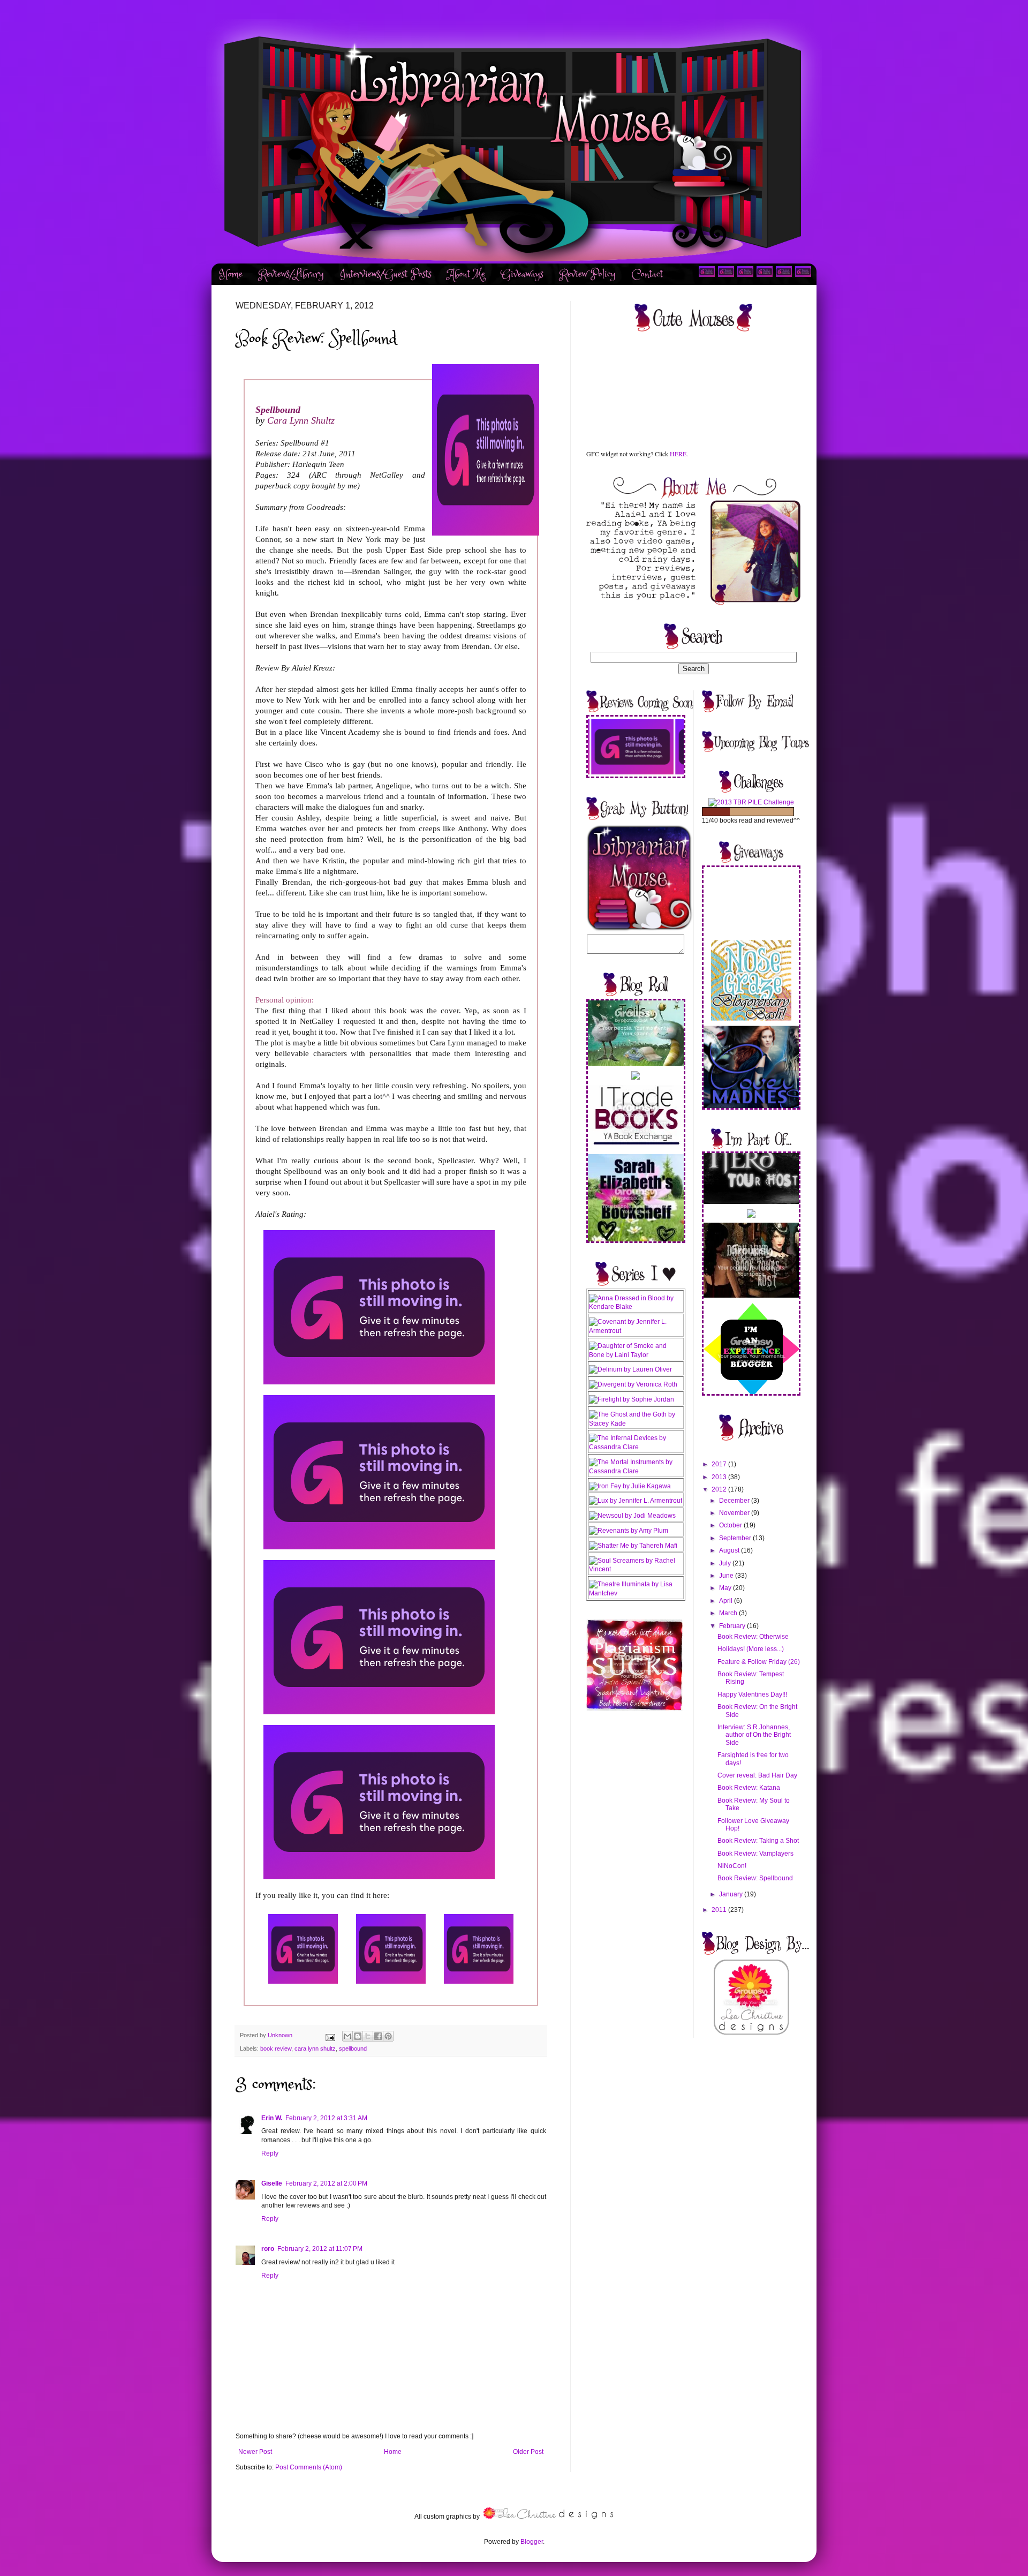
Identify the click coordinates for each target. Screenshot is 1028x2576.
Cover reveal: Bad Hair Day (757, 1775)
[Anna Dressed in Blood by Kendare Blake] (636, 1307)
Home (231, 274)
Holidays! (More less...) (751, 1649)
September (736, 1538)
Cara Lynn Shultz (301, 420)
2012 (720, 1489)
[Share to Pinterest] (388, 2036)
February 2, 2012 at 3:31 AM (326, 2118)
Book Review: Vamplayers (755, 1854)
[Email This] (347, 2036)
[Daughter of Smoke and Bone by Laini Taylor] (636, 1355)
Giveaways (522, 274)
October (731, 1525)
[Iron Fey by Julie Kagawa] (630, 1486)
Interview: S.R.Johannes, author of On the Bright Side (754, 1735)
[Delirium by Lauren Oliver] (630, 1369)
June (727, 1576)
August (730, 1550)
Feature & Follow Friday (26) (759, 1662)
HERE (678, 454)
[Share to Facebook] (378, 2036)
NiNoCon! (732, 1866)
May (726, 1588)
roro (268, 2249)
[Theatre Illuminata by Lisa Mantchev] (636, 1593)
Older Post (528, 2452)
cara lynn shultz (315, 2048)
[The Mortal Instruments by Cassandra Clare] (636, 1471)
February (733, 1626)
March (729, 1613)
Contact (647, 274)
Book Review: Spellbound (755, 1878)
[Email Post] (330, 2035)
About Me (466, 274)
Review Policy (588, 274)
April (727, 1601)
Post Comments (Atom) (309, 2467)
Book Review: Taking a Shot (758, 1841)
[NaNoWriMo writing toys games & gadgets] (751, 812)
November (735, 1513)
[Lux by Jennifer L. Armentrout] (636, 1501)
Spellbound (278, 410)
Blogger (532, 2542)
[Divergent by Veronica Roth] (633, 1384)
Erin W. (272, 2118)
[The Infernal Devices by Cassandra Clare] (636, 1447)
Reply (270, 2153)
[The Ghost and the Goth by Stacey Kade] (636, 1423)
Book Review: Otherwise (753, 1637)
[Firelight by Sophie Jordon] (632, 1399)
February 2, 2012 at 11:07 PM (320, 2249)
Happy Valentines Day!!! (752, 1694)
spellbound (353, 2048)
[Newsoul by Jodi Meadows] (632, 1516)
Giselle (272, 2183)
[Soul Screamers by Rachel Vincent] (636, 1569)
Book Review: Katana (749, 1788)
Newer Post (255, 2452)
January (732, 1894)
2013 (720, 1477)
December (735, 1501)
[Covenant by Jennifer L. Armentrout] (636, 1331)
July (726, 1563)
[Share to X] (368, 2036)
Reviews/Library (291, 274)
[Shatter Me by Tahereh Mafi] (633, 1546)
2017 (720, 1464)
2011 (720, 1910)
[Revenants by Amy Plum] (629, 1531)
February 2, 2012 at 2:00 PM (326, 2183)
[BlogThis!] (358, 2036)
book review (276, 2048)
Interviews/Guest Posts (386, 274)
